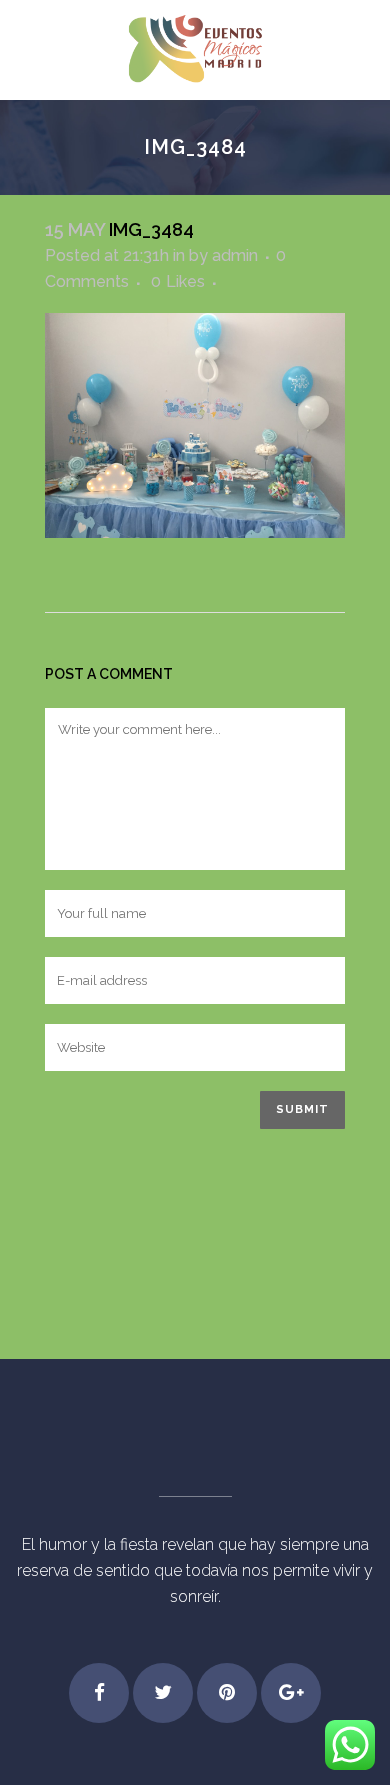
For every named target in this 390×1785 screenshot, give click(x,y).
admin (235, 255)
